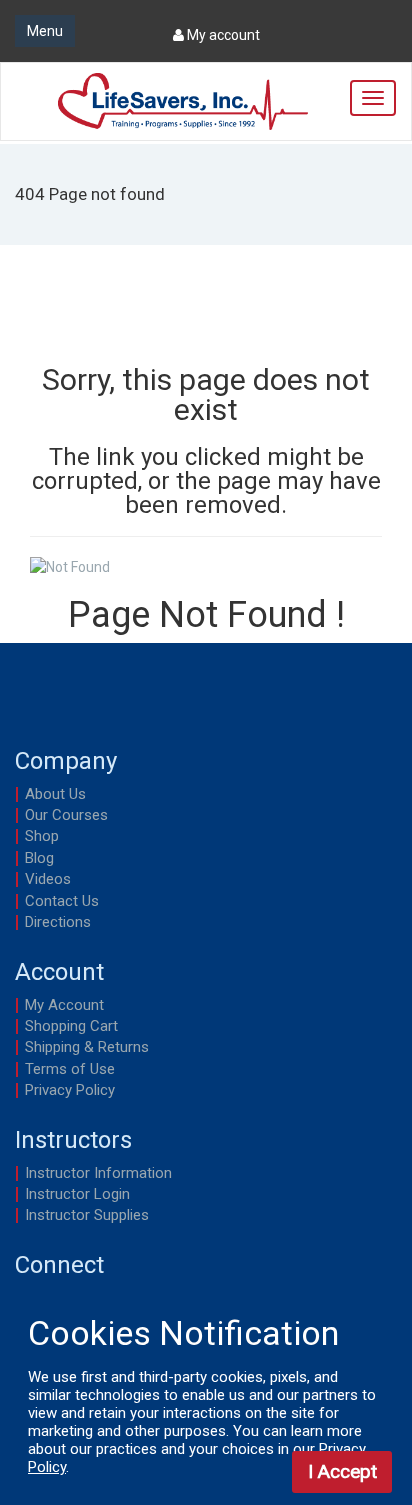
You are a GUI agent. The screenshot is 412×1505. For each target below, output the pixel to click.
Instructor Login (77, 1194)
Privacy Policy (70, 1090)
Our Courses (66, 815)
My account (222, 35)
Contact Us (62, 901)
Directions (58, 922)
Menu (45, 31)
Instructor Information (98, 1173)
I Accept (342, 1471)
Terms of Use (70, 1069)
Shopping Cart (71, 1026)
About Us (55, 794)
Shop (42, 836)
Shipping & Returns (87, 1047)
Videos (48, 879)
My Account (64, 1005)
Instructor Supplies (87, 1215)
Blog (39, 858)
